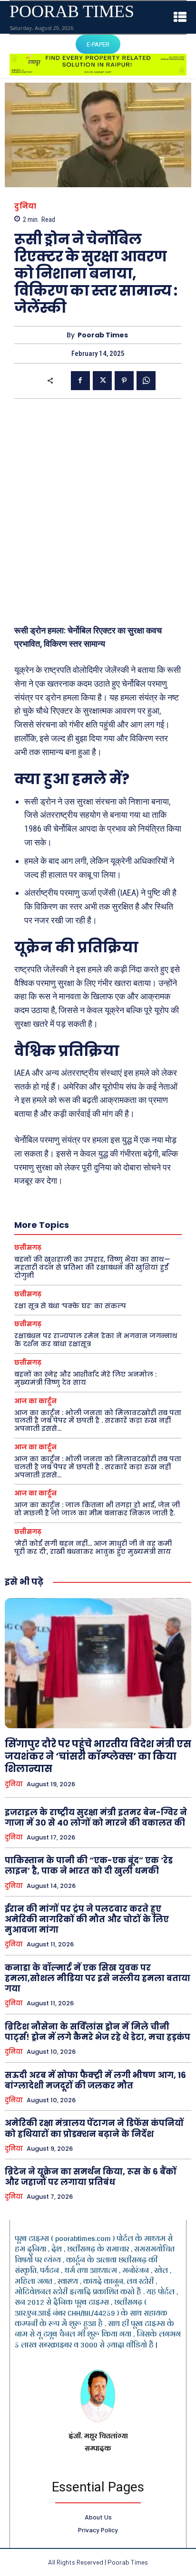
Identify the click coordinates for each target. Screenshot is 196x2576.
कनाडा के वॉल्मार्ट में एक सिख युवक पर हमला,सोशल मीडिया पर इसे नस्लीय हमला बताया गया (98, 1978)
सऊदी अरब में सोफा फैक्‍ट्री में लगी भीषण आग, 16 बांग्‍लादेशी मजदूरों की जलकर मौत (95, 2080)
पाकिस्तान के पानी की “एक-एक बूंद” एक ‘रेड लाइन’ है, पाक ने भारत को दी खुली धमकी (89, 1866)
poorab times (103, 335)
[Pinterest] (124, 381)
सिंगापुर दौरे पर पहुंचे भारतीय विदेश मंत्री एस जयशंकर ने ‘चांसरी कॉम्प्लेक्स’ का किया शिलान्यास (98, 1756)
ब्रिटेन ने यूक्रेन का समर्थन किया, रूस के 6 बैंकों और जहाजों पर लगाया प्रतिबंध (91, 2177)
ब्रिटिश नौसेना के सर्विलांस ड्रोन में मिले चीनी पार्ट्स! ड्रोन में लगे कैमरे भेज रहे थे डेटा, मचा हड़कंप (98, 2032)
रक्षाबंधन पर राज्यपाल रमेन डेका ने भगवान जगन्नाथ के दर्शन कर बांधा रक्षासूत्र (96, 1340)
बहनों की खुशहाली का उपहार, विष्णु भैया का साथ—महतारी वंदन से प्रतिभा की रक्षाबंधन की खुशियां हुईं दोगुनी (92, 1267)
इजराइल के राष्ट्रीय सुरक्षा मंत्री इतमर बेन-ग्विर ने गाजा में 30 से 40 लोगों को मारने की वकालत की (96, 1818)
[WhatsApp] (146, 381)
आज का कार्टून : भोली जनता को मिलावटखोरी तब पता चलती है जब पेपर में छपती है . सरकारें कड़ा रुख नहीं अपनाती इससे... (98, 1421)
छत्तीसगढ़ (28, 1248)
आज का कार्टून (35, 1401)
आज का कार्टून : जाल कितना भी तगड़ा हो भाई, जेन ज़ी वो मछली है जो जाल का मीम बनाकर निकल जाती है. (97, 1509)
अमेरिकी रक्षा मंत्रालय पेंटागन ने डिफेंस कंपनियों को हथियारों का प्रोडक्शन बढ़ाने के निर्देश (94, 2128)
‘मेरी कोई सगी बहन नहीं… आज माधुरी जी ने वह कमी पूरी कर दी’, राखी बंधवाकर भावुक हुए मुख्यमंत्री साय (93, 1547)
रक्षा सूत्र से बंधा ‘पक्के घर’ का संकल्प (70, 1306)
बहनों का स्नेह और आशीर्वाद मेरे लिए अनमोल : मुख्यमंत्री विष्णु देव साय (85, 1378)
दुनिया (25, 206)
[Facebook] (80, 381)
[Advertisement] (98, 511)
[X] (102, 381)
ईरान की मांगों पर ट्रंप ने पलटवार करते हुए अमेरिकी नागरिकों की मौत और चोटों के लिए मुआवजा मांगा (87, 1919)
